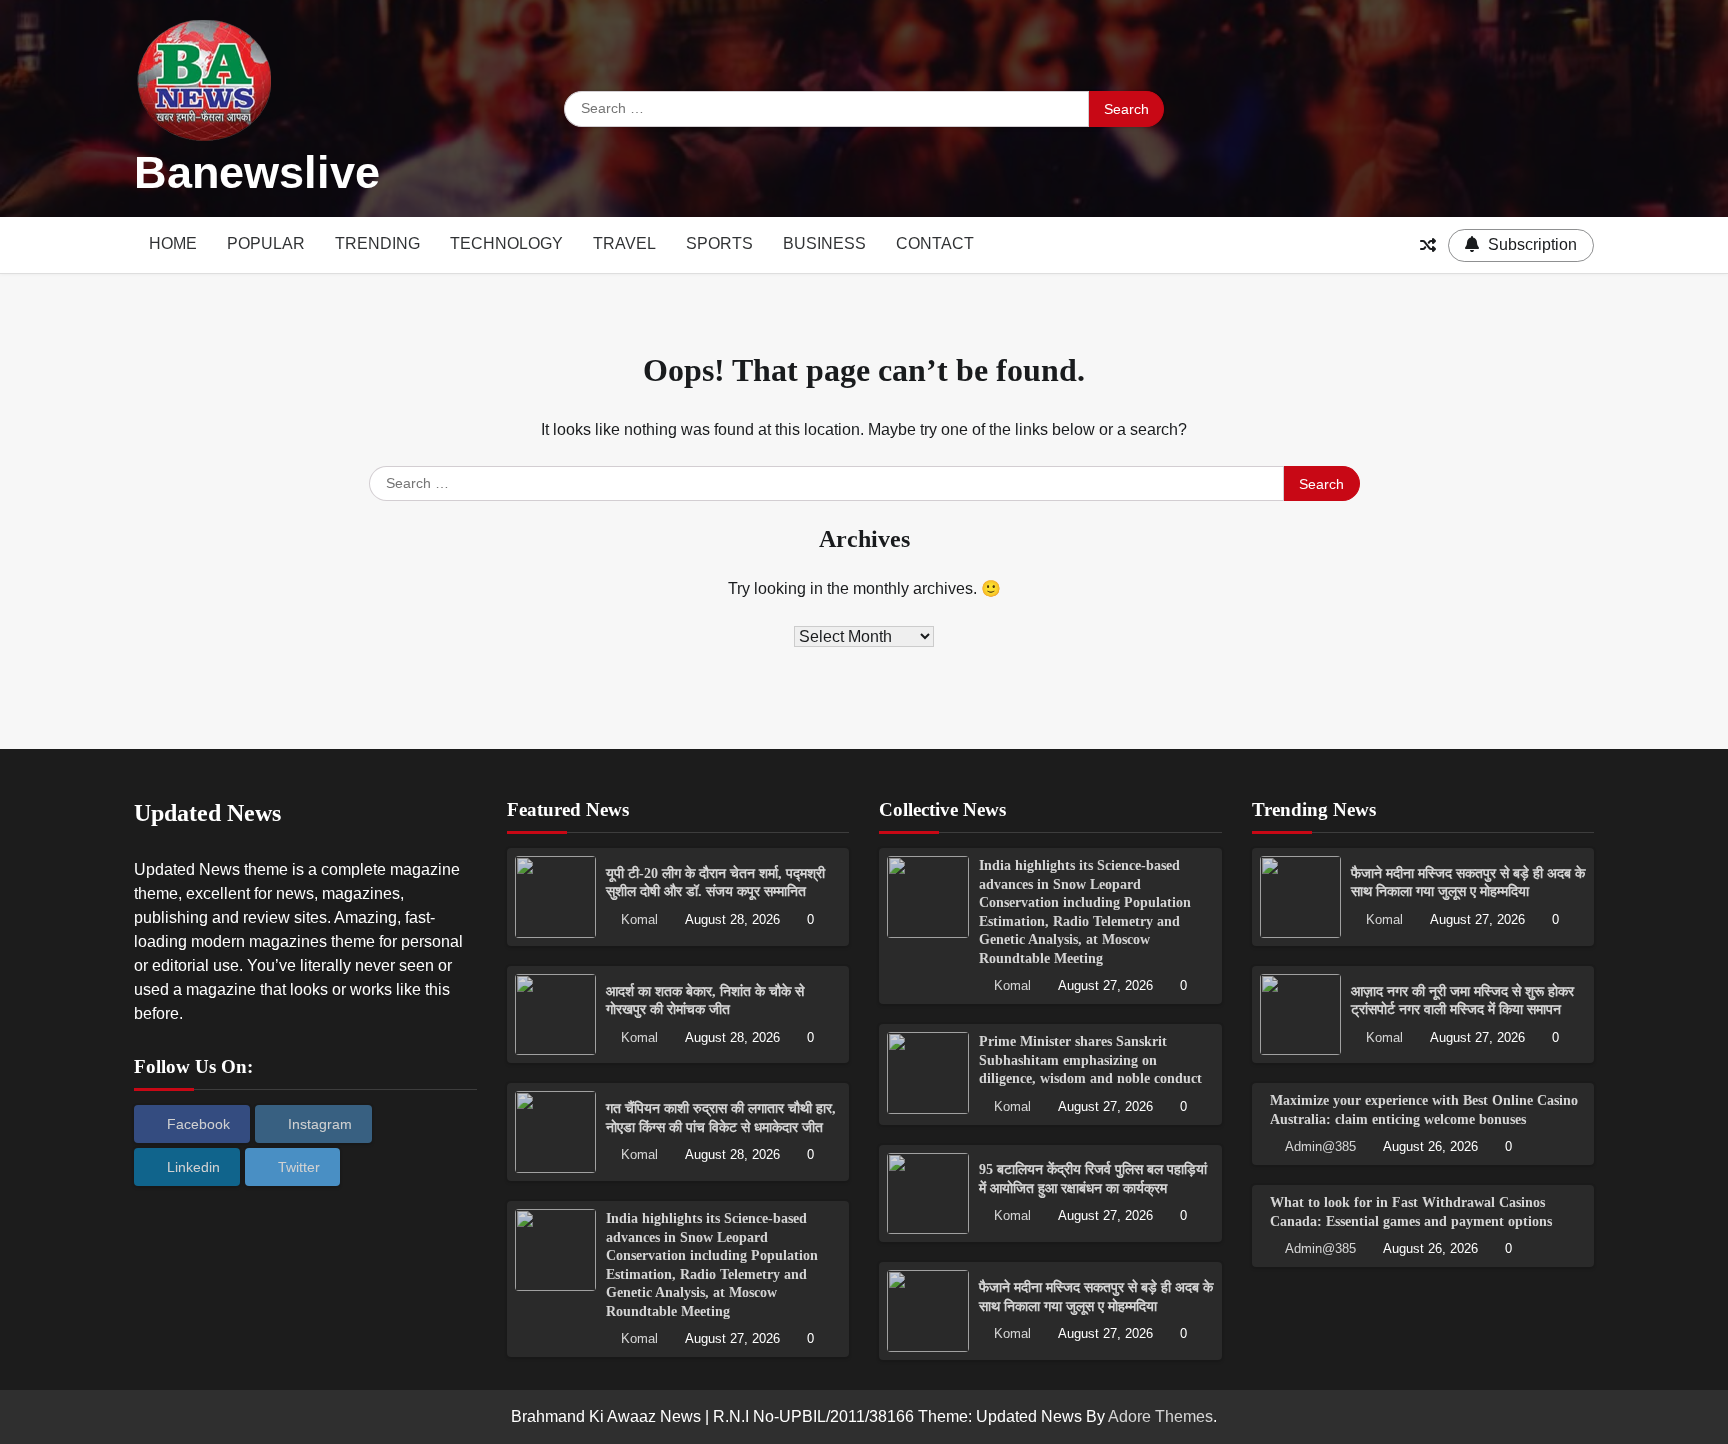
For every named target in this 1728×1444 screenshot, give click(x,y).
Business (824, 243)
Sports (719, 243)
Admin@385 (1320, 1147)
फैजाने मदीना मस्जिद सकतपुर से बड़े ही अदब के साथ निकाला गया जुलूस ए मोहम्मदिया (1468, 882)
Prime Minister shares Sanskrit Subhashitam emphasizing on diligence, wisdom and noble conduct (1090, 1059)
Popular (266, 243)
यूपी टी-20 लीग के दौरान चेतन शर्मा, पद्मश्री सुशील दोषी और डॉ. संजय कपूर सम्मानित (715, 882)
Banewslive (257, 172)
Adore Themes (1160, 1416)
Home (173, 243)
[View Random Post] (1428, 245)
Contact (935, 243)
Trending (377, 243)
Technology (506, 243)
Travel (624, 243)
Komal (639, 920)
